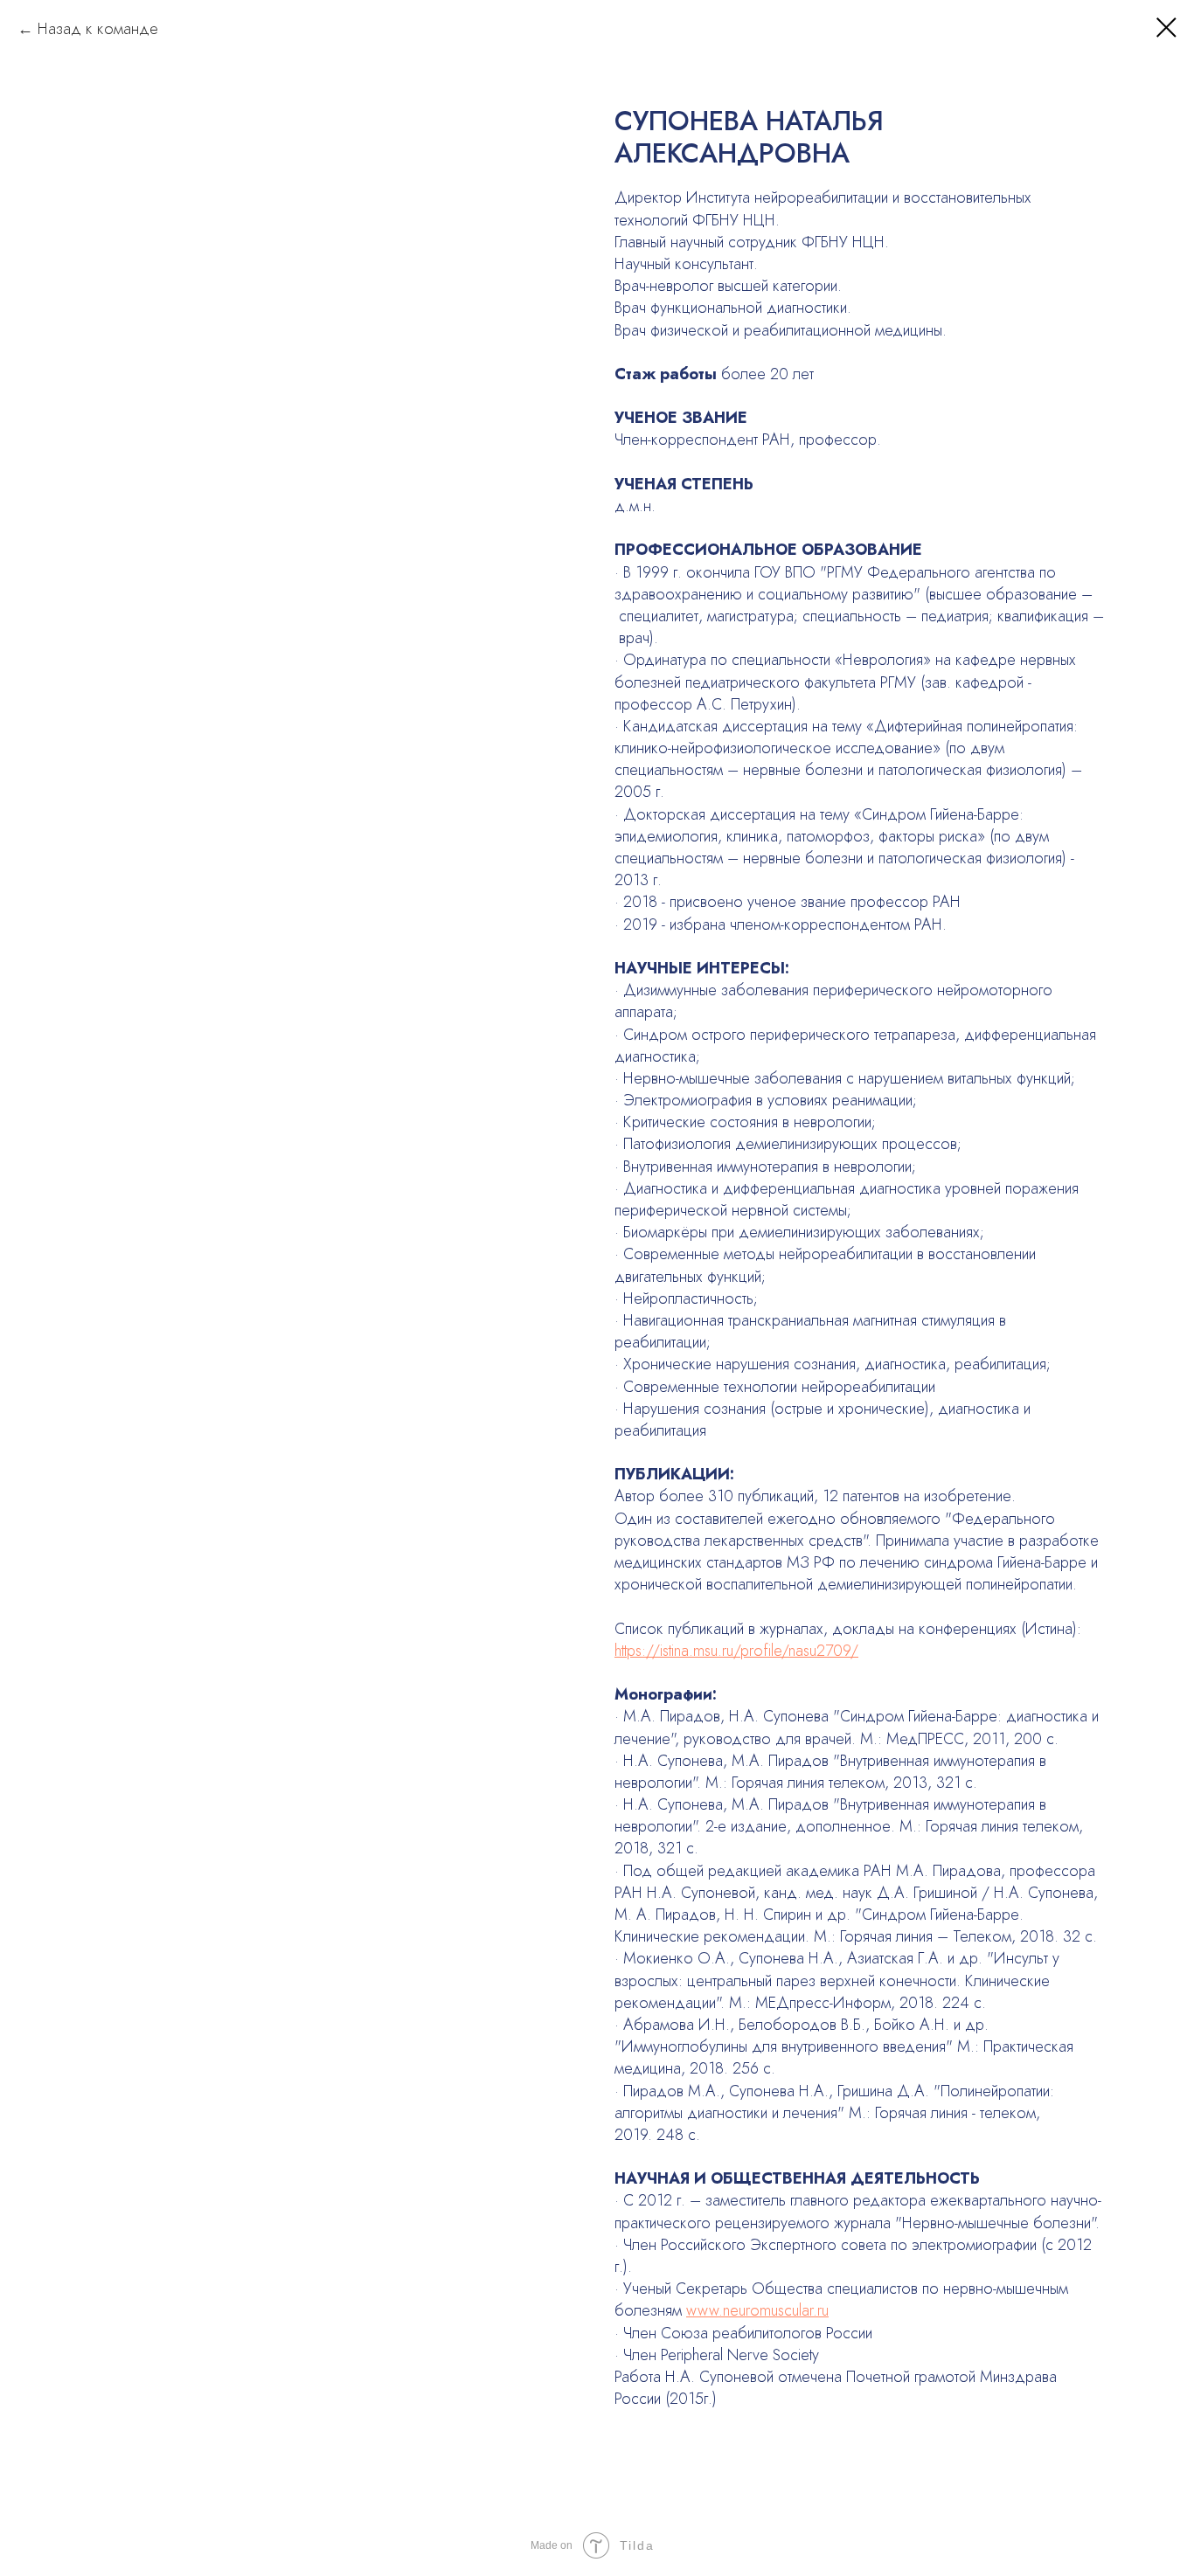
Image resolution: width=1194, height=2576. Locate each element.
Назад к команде (98, 29)
